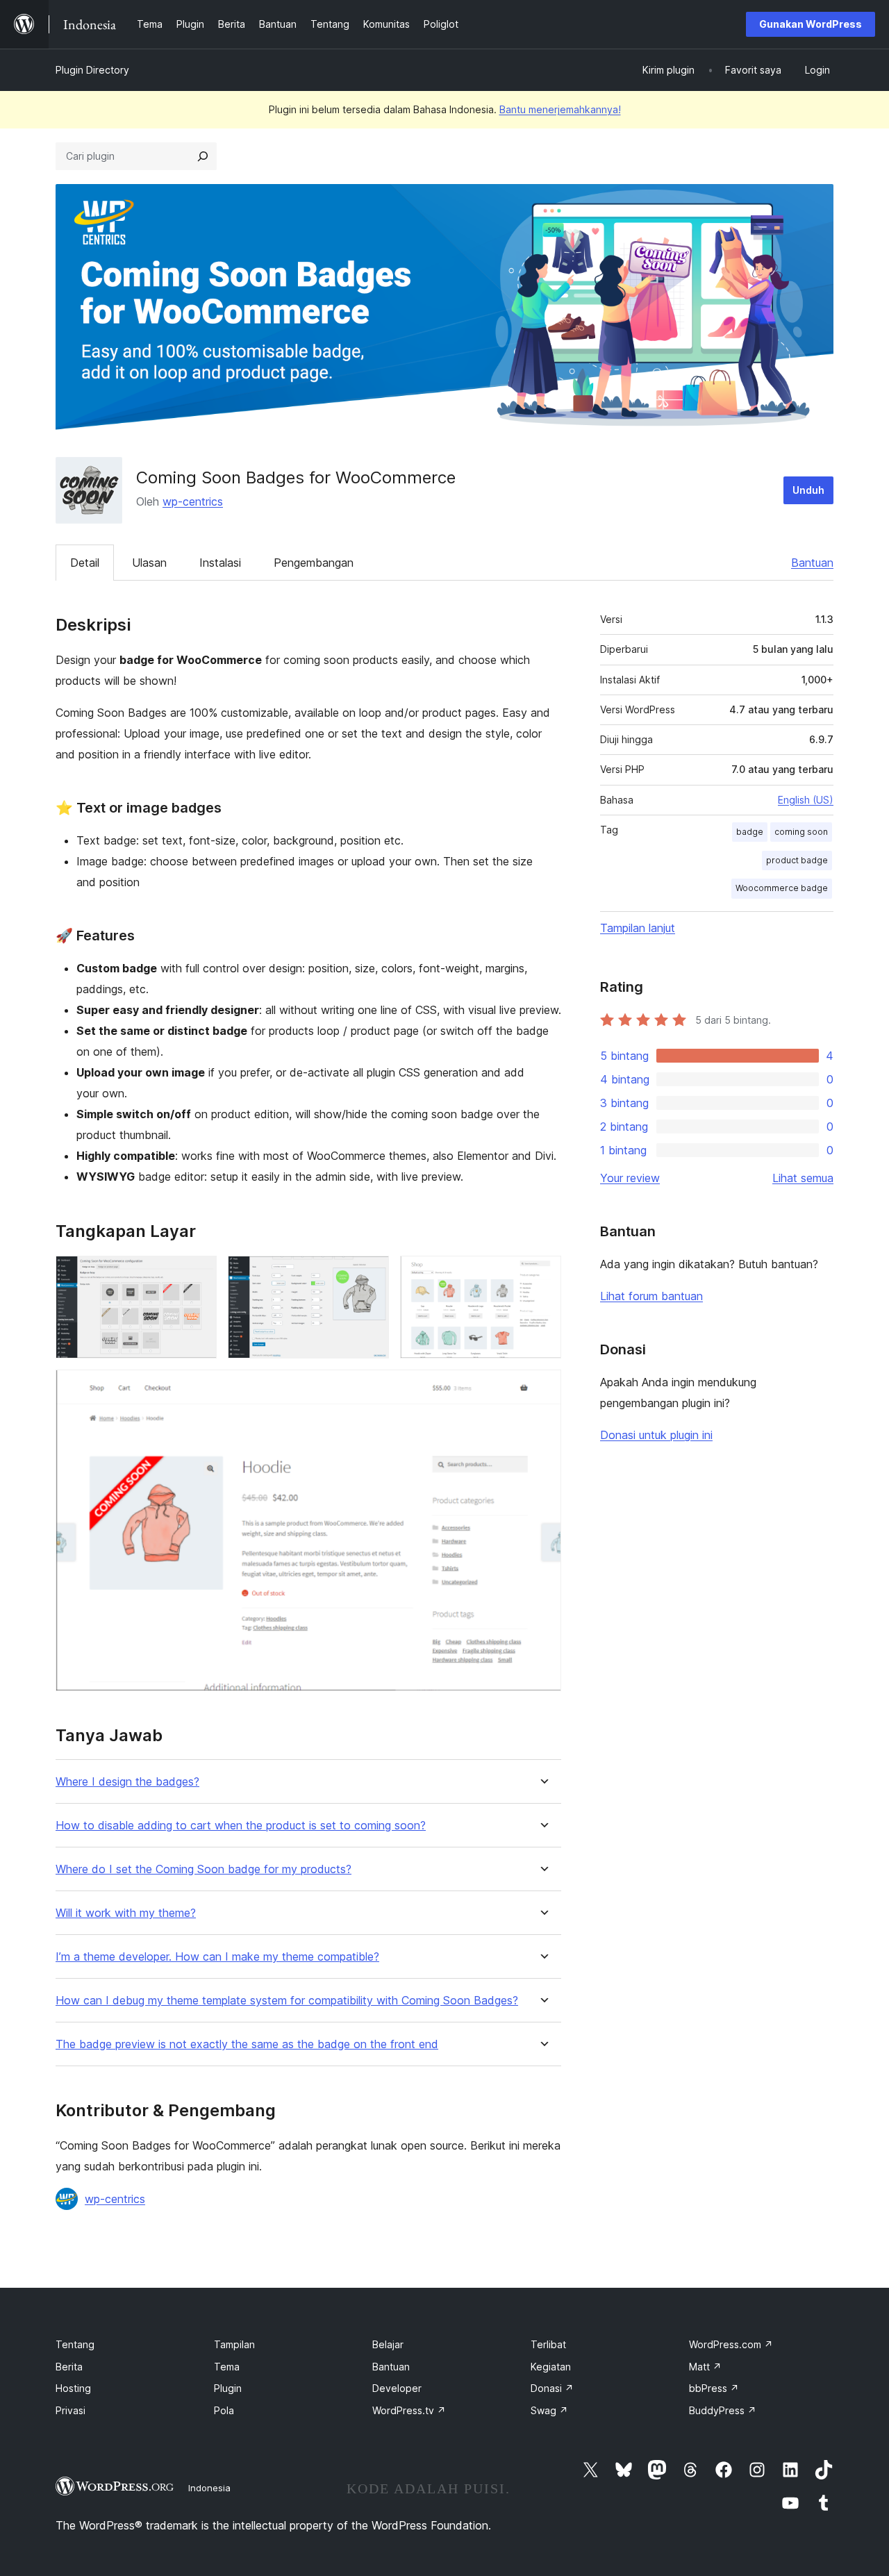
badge (750, 832)
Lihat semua (803, 1178)
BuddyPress (723, 2410)
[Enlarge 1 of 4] (198, 1274)
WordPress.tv (409, 2410)
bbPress (714, 2388)
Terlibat (548, 2344)
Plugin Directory (92, 70)
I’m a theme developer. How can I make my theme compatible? (217, 1957)
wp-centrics (193, 501)
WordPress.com (731, 2344)
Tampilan (234, 2344)
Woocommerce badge (782, 888)
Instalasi (220, 563)
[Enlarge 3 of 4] (542, 1274)
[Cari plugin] (203, 156)
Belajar (388, 2344)
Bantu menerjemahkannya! (560, 109)
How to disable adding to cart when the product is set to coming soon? (241, 1826)
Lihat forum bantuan (651, 1296)
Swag (549, 2410)
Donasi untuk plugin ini (656, 1435)
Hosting (73, 2388)
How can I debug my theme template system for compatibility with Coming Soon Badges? (287, 2001)
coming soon (801, 832)
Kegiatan (551, 2367)
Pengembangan (314, 563)
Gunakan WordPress (811, 24)
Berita (69, 2367)
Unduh (808, 490)
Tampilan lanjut (638, 928)
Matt (705, 2367)
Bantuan (812, 563)
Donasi (552, 2388)
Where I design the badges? (127, 1782)
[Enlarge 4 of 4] (542, 1388)
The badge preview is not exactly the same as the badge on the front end (247, 2044)
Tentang (75, 2344)
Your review (630, 1178)
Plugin (228, 2388)
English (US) (806, 800)
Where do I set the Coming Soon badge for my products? (203, 1869)
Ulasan (149, 563)
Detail (85, 563)
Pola (224, 2410)
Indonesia (209, 2488)
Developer (397, 2388)
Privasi (70, 2410)
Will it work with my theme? (126, 1913)
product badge (797, 860)
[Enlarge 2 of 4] (370, 1274)
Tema (227, 2367)
